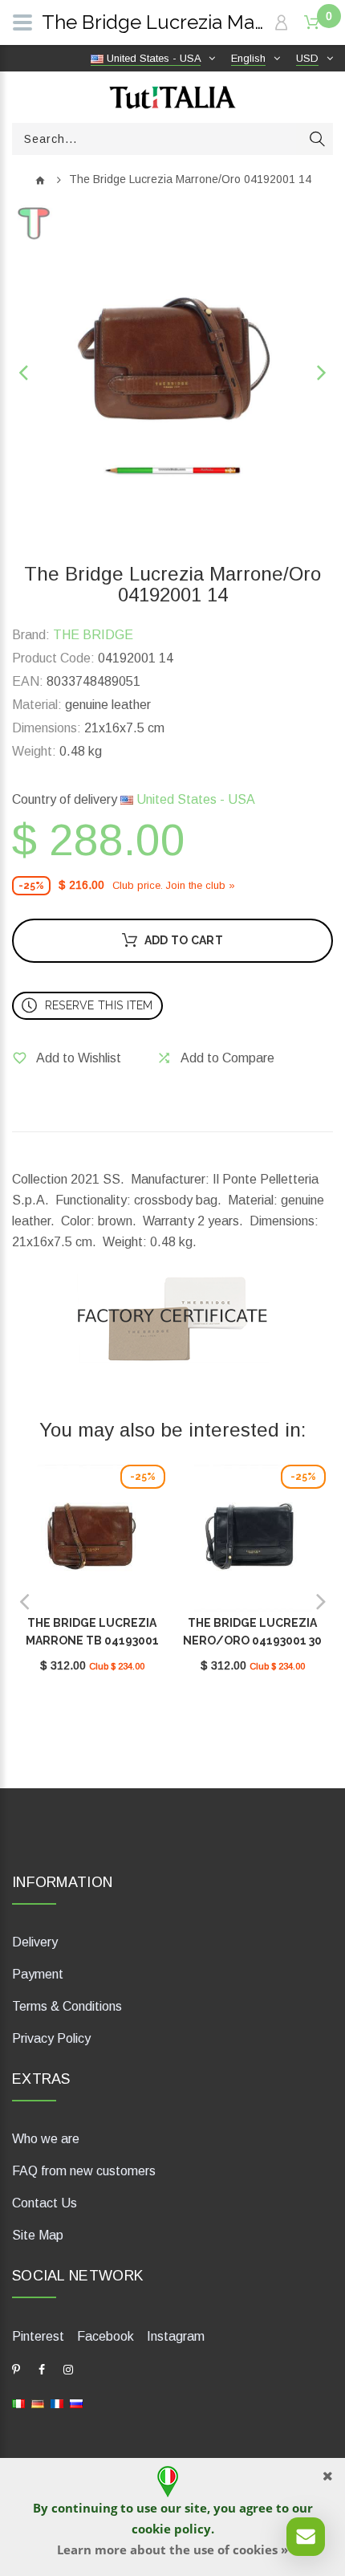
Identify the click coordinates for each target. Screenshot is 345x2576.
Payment (38, 1974)
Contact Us (45, 2203)
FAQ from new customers (84, 2171)
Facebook (106, 2336)
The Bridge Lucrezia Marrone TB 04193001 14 (92, 1641)
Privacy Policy (51, 2038)
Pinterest (38, 2336)
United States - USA (194, 799)
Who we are (46, 2139)
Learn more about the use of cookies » (172, 2550)
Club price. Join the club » (174, 885)
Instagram (176, 2336)
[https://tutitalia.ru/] (76, 2403)
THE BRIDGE (93, 635)
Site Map (38, 2235)
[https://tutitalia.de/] (38, 2403)
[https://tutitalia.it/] (18, 2403)
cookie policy (171, 2529)
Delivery (35, 1942)
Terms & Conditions (67, 2006)
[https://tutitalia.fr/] (57, 2403)
